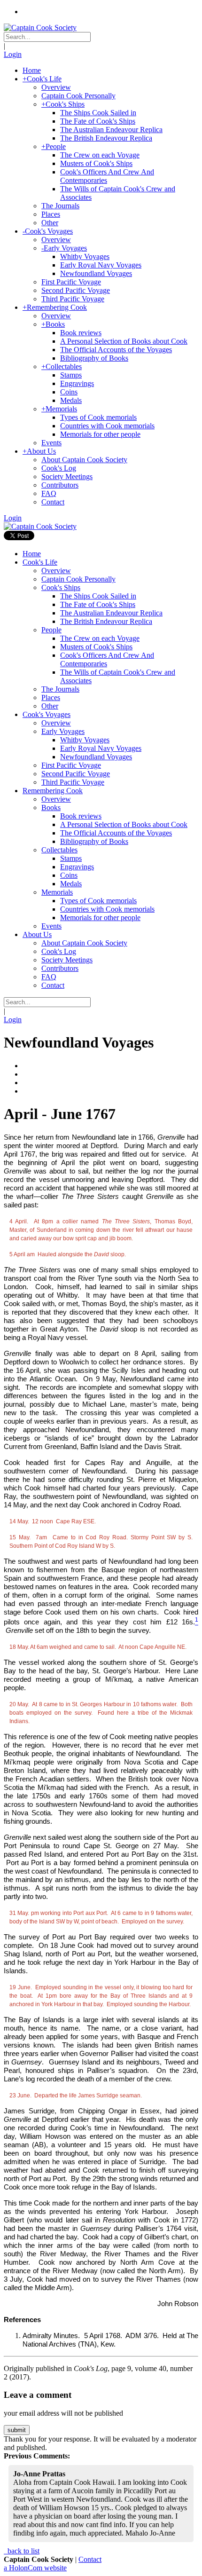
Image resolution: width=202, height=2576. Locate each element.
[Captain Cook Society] (40, 28)
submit (17, 2430)
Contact (90, 2559)
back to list (23, 2551)
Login (13, 54)
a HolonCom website (35, 2568)
